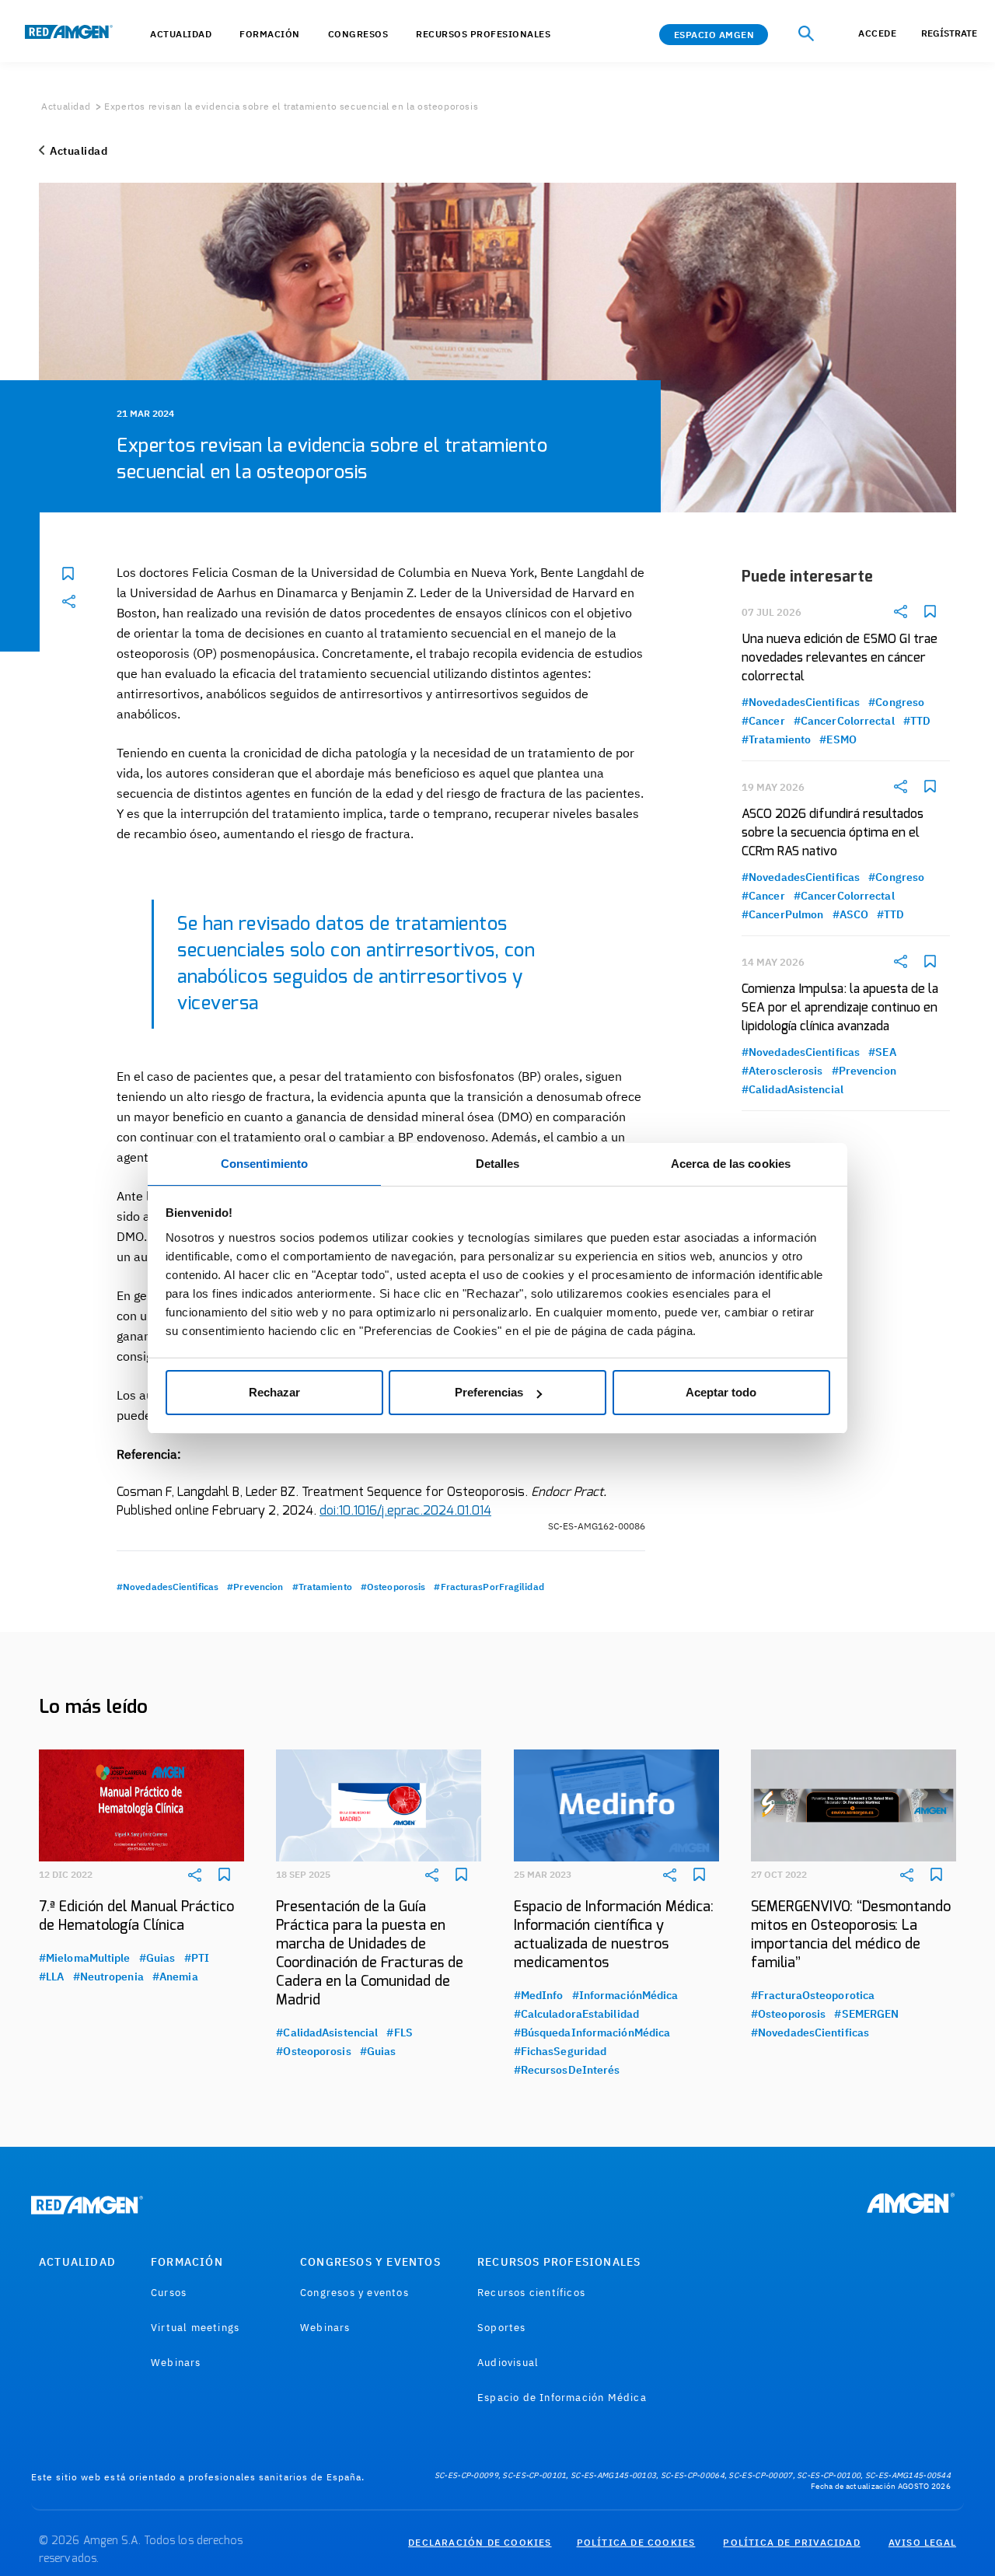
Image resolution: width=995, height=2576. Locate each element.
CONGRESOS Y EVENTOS (370, 2262)
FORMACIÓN (187, 2262)
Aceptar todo (721, 1392)
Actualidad (66, 106)
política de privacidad (791, 2542)
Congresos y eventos (354, 2293)
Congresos (358, 34)
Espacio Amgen (714, 35)
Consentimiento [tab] (264, 1164)
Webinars (176, 2363)
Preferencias (489, 1392)
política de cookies (636, 2542)
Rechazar (274, 1392)
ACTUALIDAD (181, 34)
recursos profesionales (483, 34)
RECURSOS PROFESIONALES (559, 2262)
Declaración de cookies (480, 2542)
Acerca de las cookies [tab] (731, 1164)
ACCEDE (877, 33)
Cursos (169, 2293)
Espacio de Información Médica (562, 2398)
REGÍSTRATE (949, 33)
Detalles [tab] (498, 1164)
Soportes (502, 2328)
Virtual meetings (195, 2328)
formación (270, 34)
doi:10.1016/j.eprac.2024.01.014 (405, 1511)
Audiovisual (508, 2363)
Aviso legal (922, 2542)
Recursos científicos (531, 2293)
